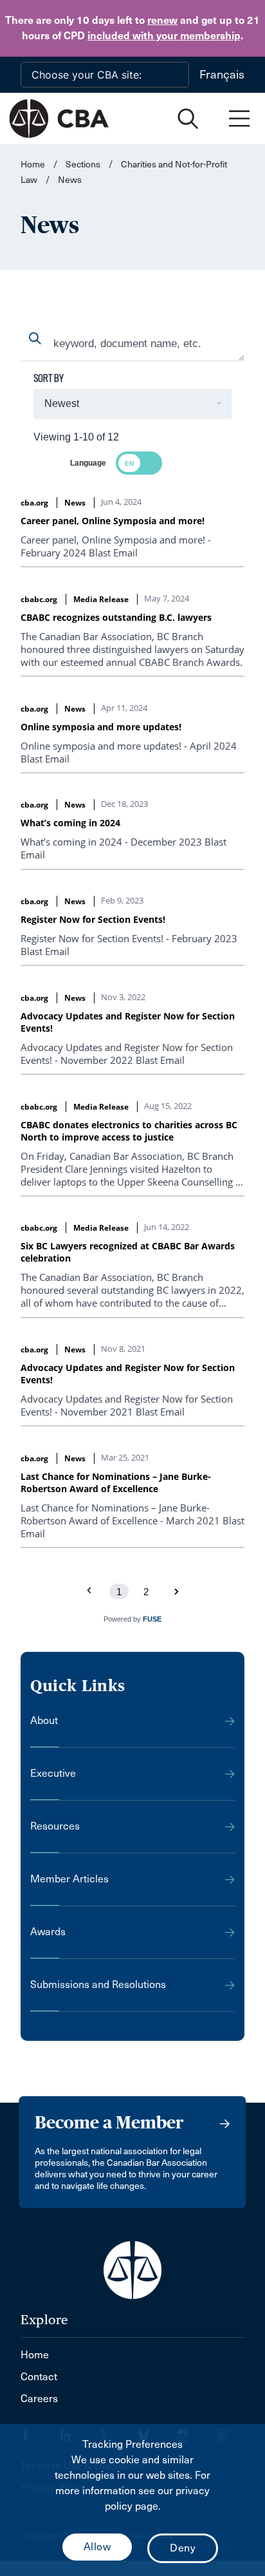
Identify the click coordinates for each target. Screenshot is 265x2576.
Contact (39, 2377)
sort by (49, 378)
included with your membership (164, 36)
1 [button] (119, 1592)
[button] (176, 1591)
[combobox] (132, 345)
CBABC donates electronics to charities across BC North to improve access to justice (129, 1131)
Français (222, 75)
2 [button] (146, 1592)
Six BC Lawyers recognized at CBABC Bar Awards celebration (128, 1252)
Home (33, 165)
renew (162, 20)
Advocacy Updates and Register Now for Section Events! (128, 1022)
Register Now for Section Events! (93, 919)
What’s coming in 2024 (70, 823)
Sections (84, 165)
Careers (39, 2399)
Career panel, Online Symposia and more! (113, 521)
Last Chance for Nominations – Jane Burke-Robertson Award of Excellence (116, 1482)
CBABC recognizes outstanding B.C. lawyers (116, 617)
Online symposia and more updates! (101, 727)
